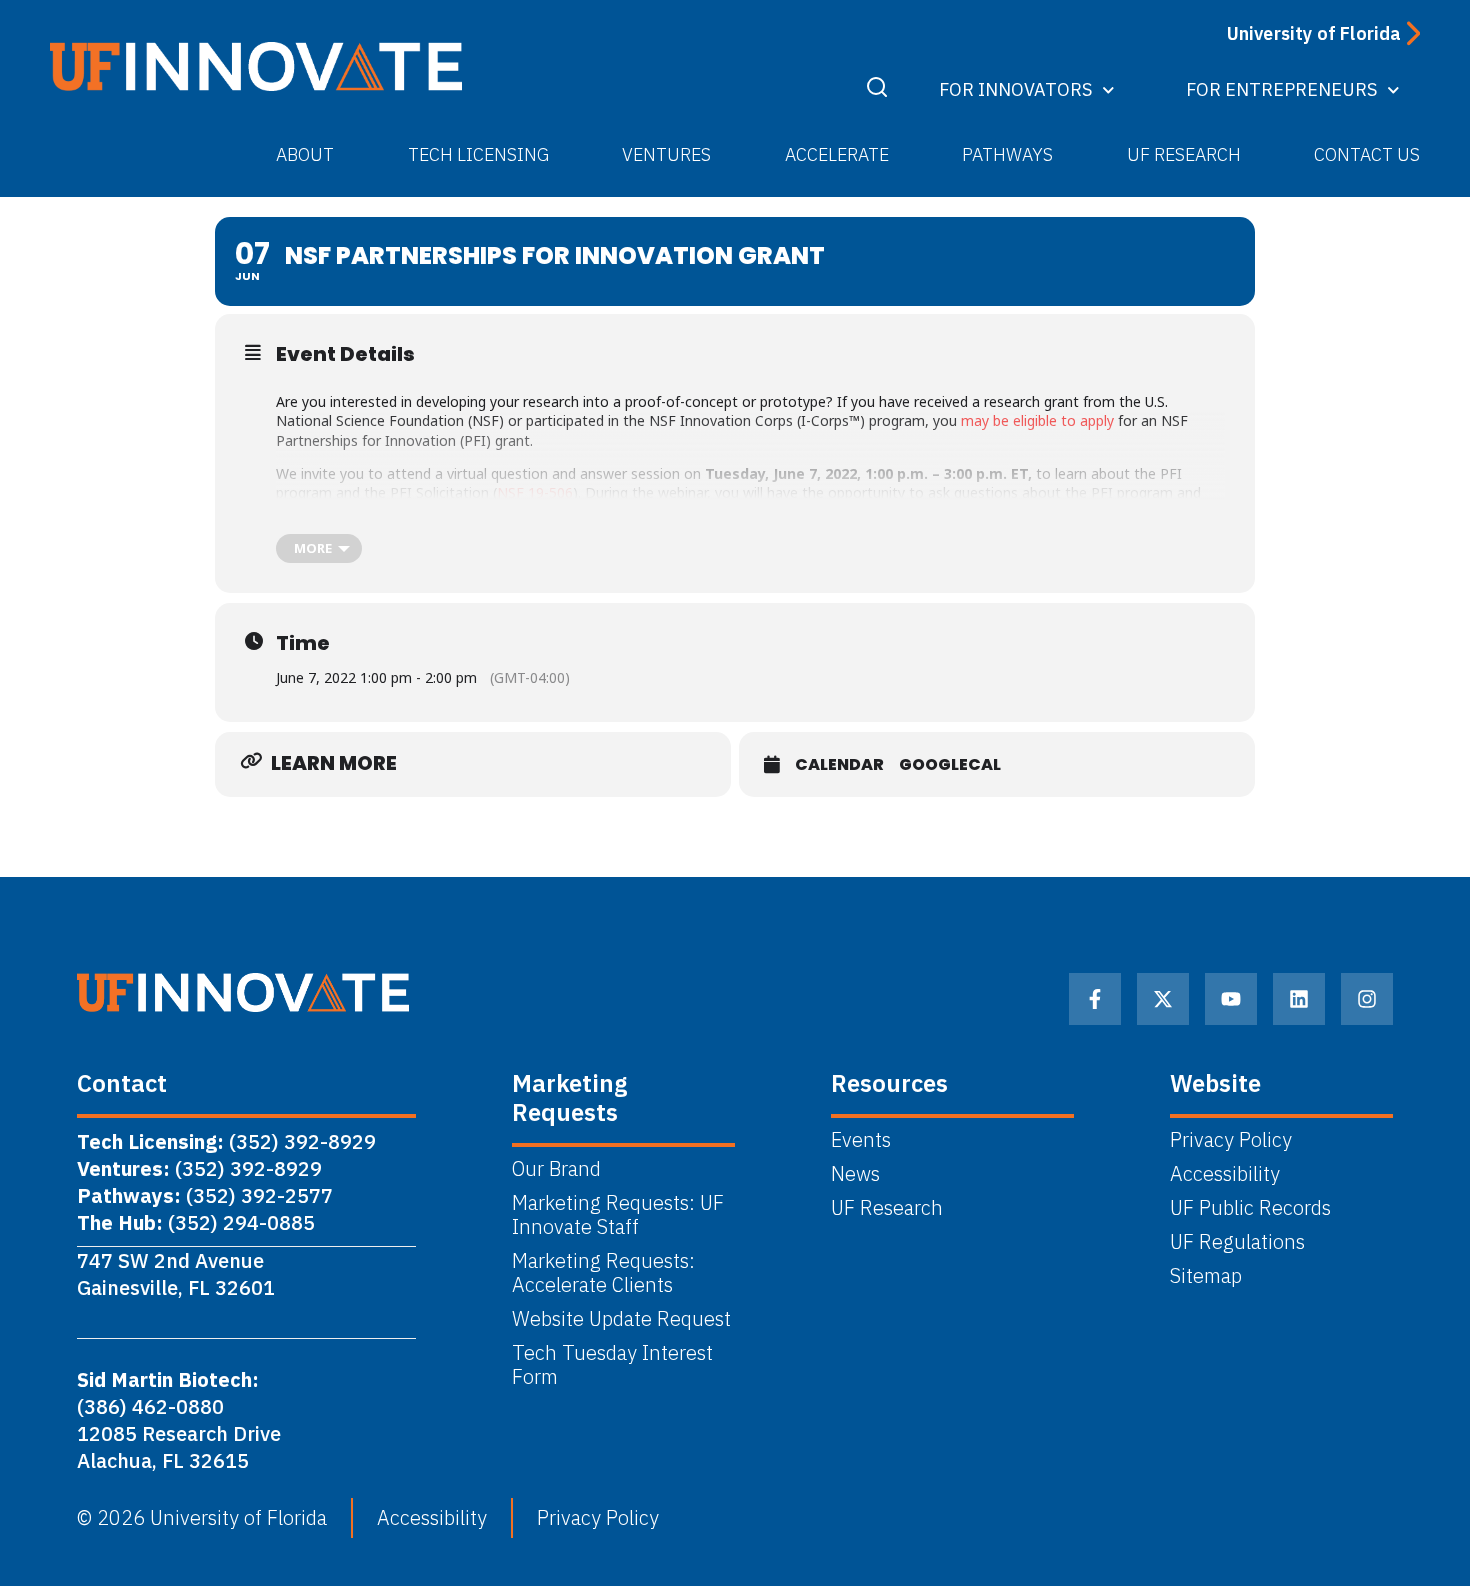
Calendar (839, 765)
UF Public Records (1250, 1208)
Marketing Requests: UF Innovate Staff (618, 1215)
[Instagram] (1367, 999)
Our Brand (556, 1169)
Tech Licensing (478, 154)
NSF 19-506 (535, 492)
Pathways (1007, 154)
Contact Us (1367, 154)
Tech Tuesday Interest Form (612, 1365)
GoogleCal (950, 765)
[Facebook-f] (1095, 999)
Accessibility (1225, 1174)
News (855, 1174)
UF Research (1184, 154)
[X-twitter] (1163, 999)
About (305, 154)
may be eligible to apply (1037, 420)
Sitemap (1206, 1276)
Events (861, 1140)
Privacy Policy (1231, 1140)
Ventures (666, 154)
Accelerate (837, 154)
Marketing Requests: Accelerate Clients (603, 1273)
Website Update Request (621, 1319)
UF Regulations (1237, 1242)
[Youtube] (1231, 999)
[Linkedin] (1299, 999)
